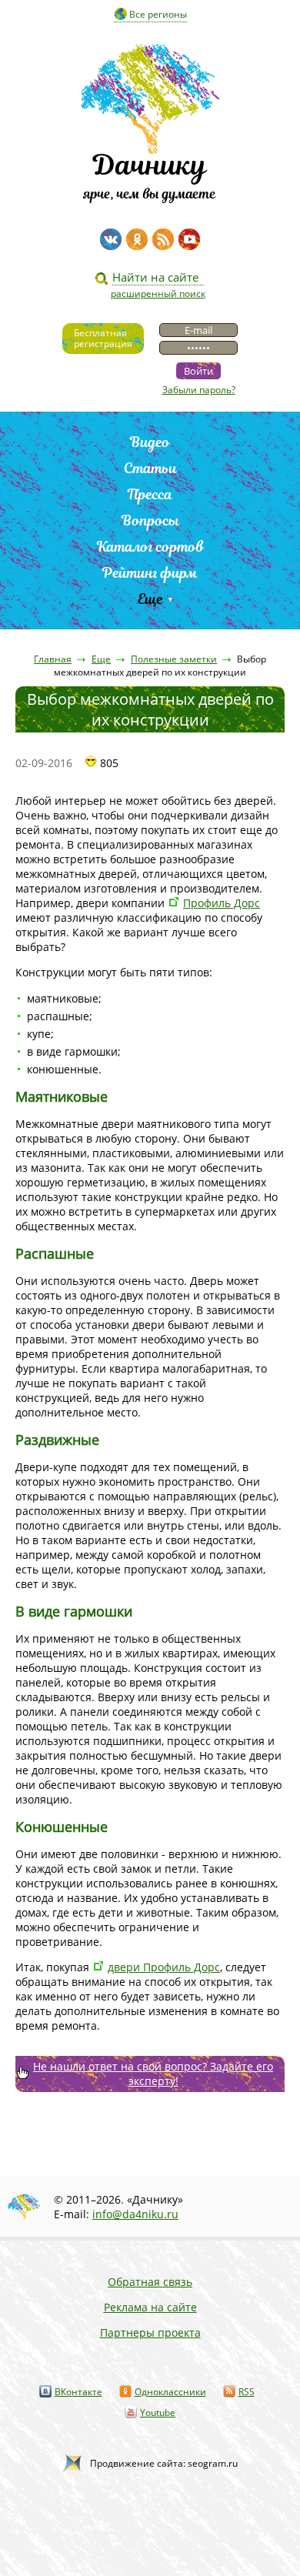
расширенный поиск (158, 294)
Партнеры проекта (150, 2332)
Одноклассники (170, 2392)
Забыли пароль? (199, 390)
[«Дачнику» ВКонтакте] (111, 239)
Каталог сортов (150, 547)
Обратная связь (150, 2282)
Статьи (150, 468)
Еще (150, 599)
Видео (150, 442)
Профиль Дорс (222, 903)
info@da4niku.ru (135, 2214)
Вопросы (150, 521)
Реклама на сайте (150, 2307)
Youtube (158, 2412)
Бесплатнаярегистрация (103, 338)
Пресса (150, 494)
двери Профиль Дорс (164, 1967)
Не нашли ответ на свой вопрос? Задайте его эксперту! (153, 2074)
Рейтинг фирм (150, 573)
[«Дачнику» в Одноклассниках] (137, 239)
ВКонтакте (78, 2392)
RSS (247, 2392)
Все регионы (158, 14)
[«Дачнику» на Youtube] (189, 239)
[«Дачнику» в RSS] (163, 239)
